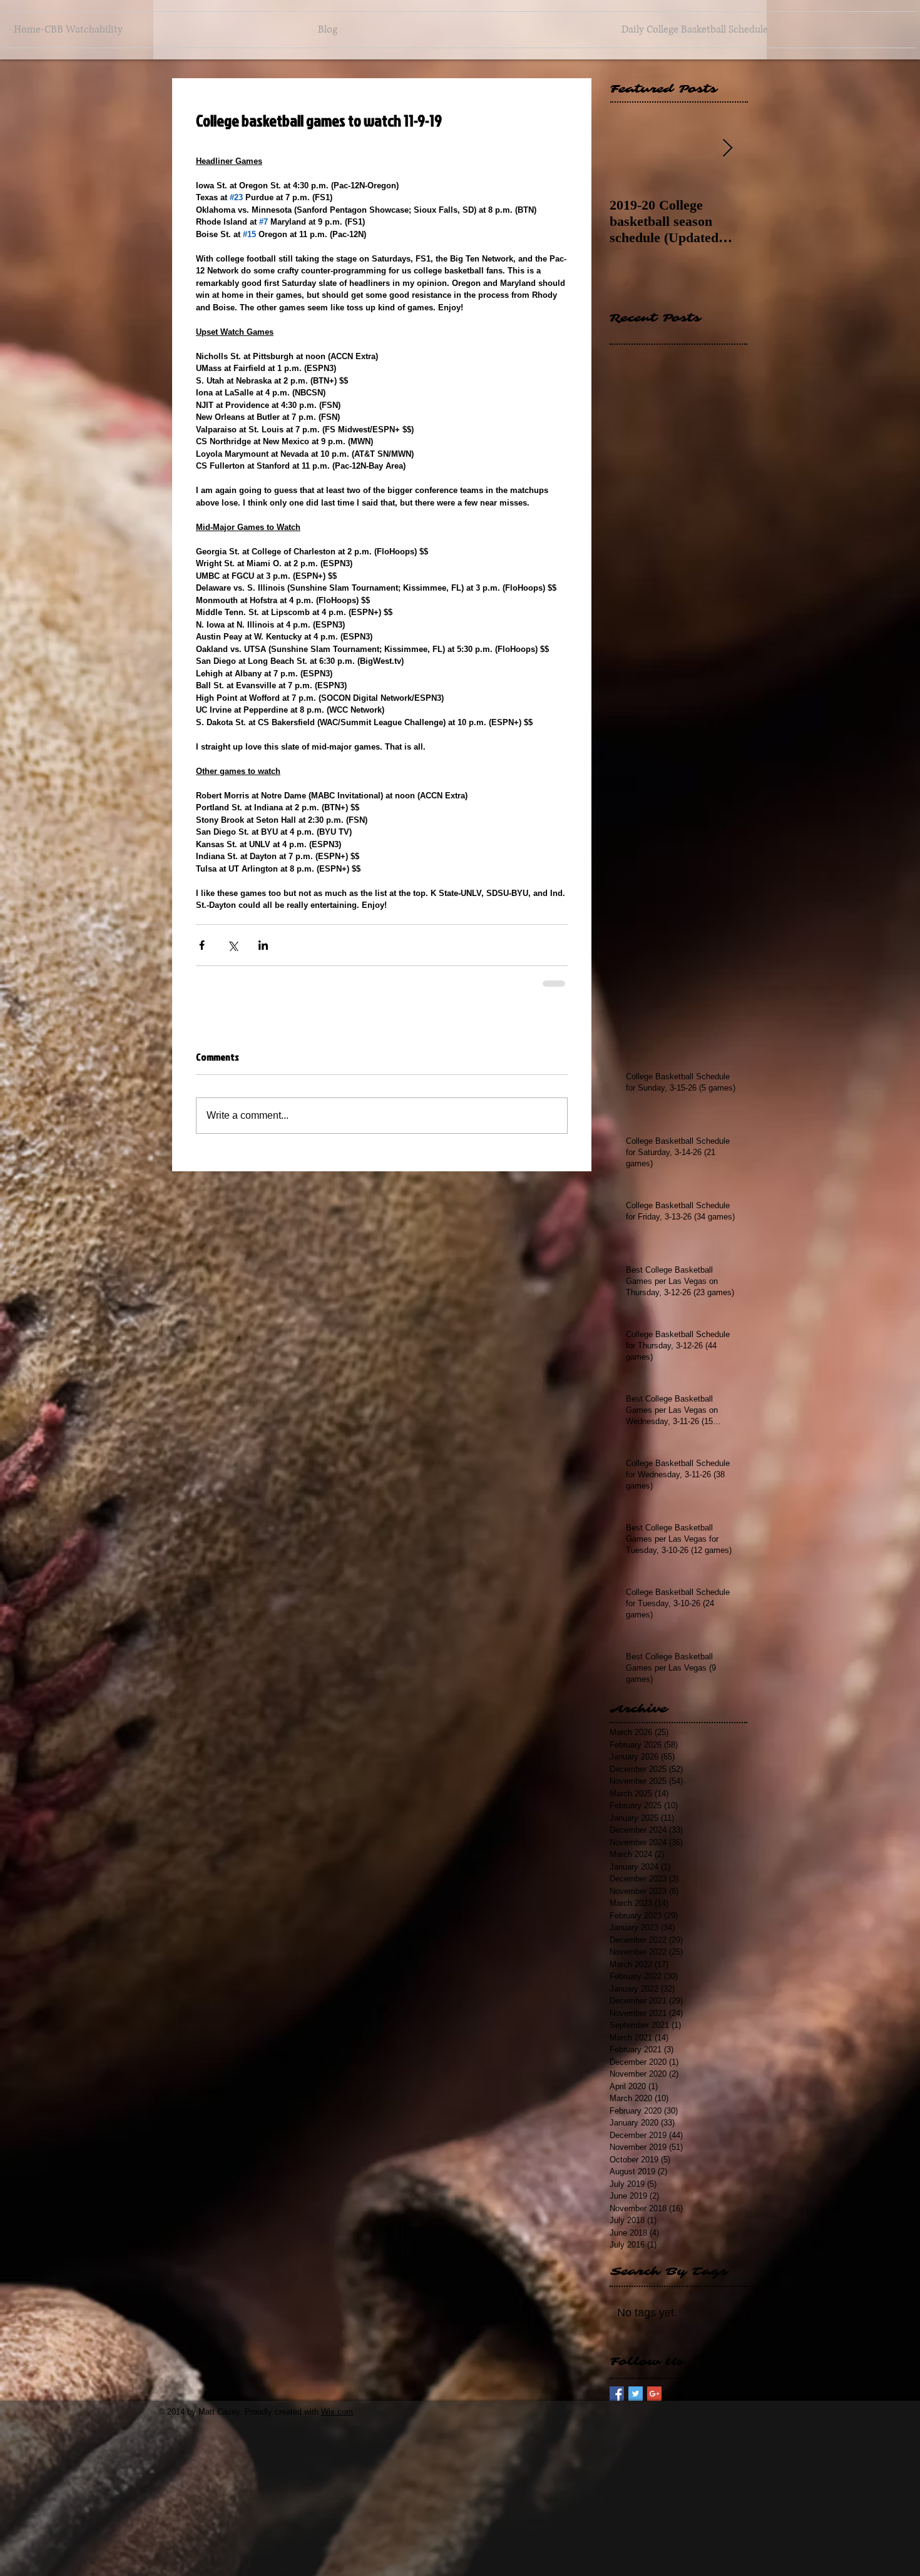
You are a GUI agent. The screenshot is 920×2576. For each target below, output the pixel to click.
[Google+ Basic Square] (654, 2394)
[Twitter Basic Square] (636, 2394)
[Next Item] (727, 149)
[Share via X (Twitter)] (233, 945)
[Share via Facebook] (202, 945)
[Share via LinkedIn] (263, 945)
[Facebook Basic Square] (617, 2394)
